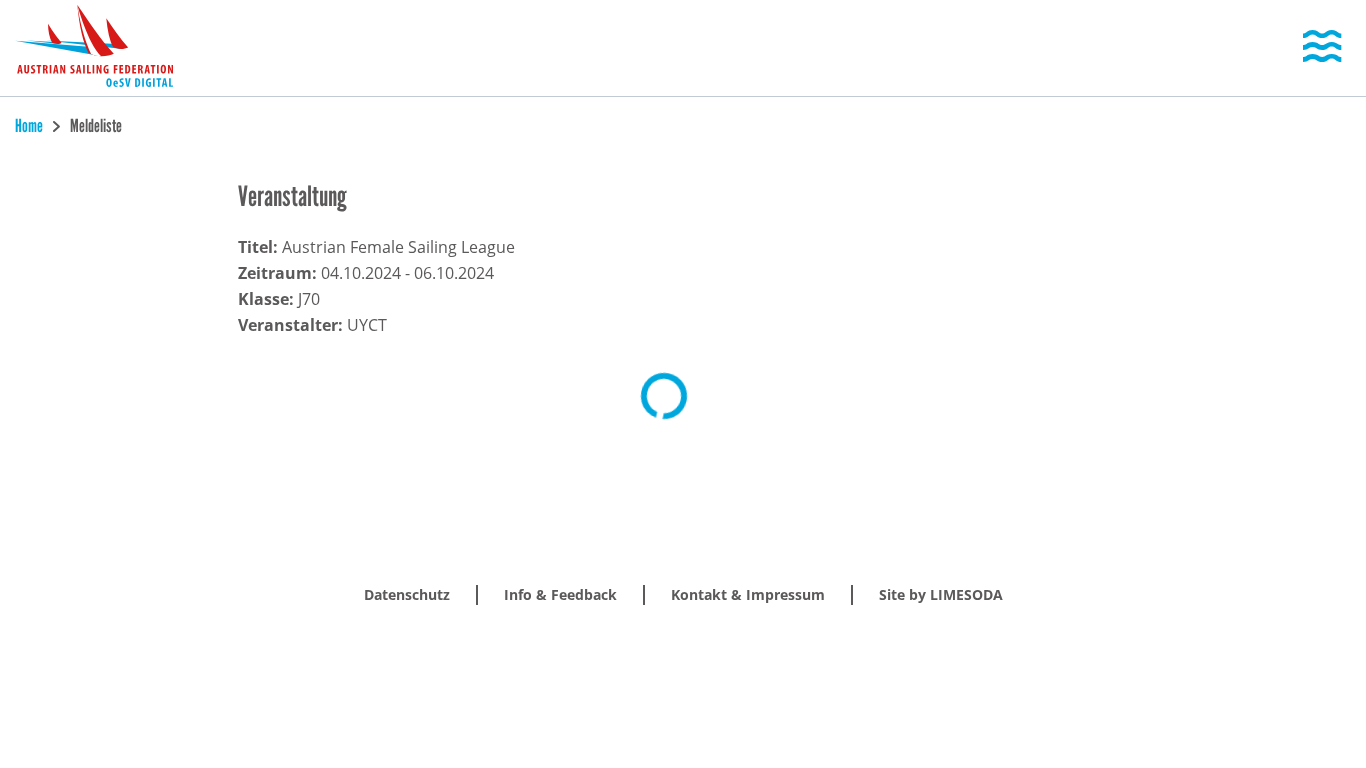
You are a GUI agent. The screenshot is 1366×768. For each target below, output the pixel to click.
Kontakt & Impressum (748, 594)
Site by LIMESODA (941, 594)
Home (30, 126)
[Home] (94, 47)
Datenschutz (407, 594)
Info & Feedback (560, 594)
